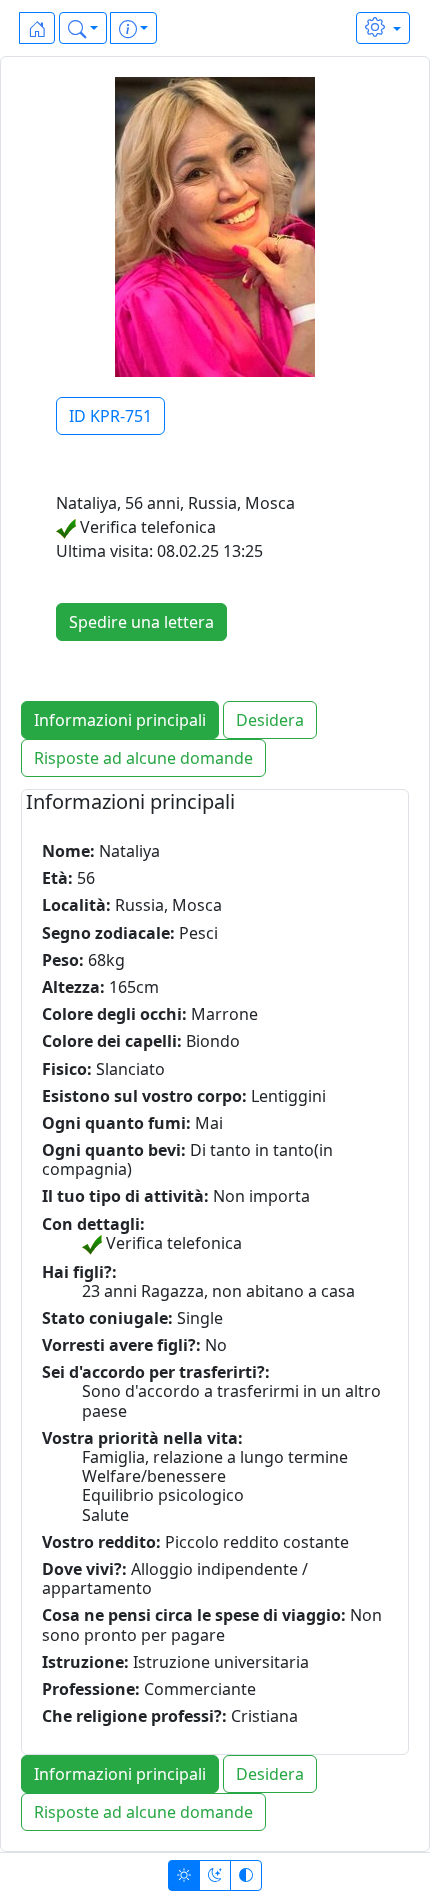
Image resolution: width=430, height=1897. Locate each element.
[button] (83, 28)
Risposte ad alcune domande (143, 758)
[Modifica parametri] (383, 28)
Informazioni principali (120, 720)
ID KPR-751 (110, 416)
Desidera (270, 720)
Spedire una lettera (141, 622)
